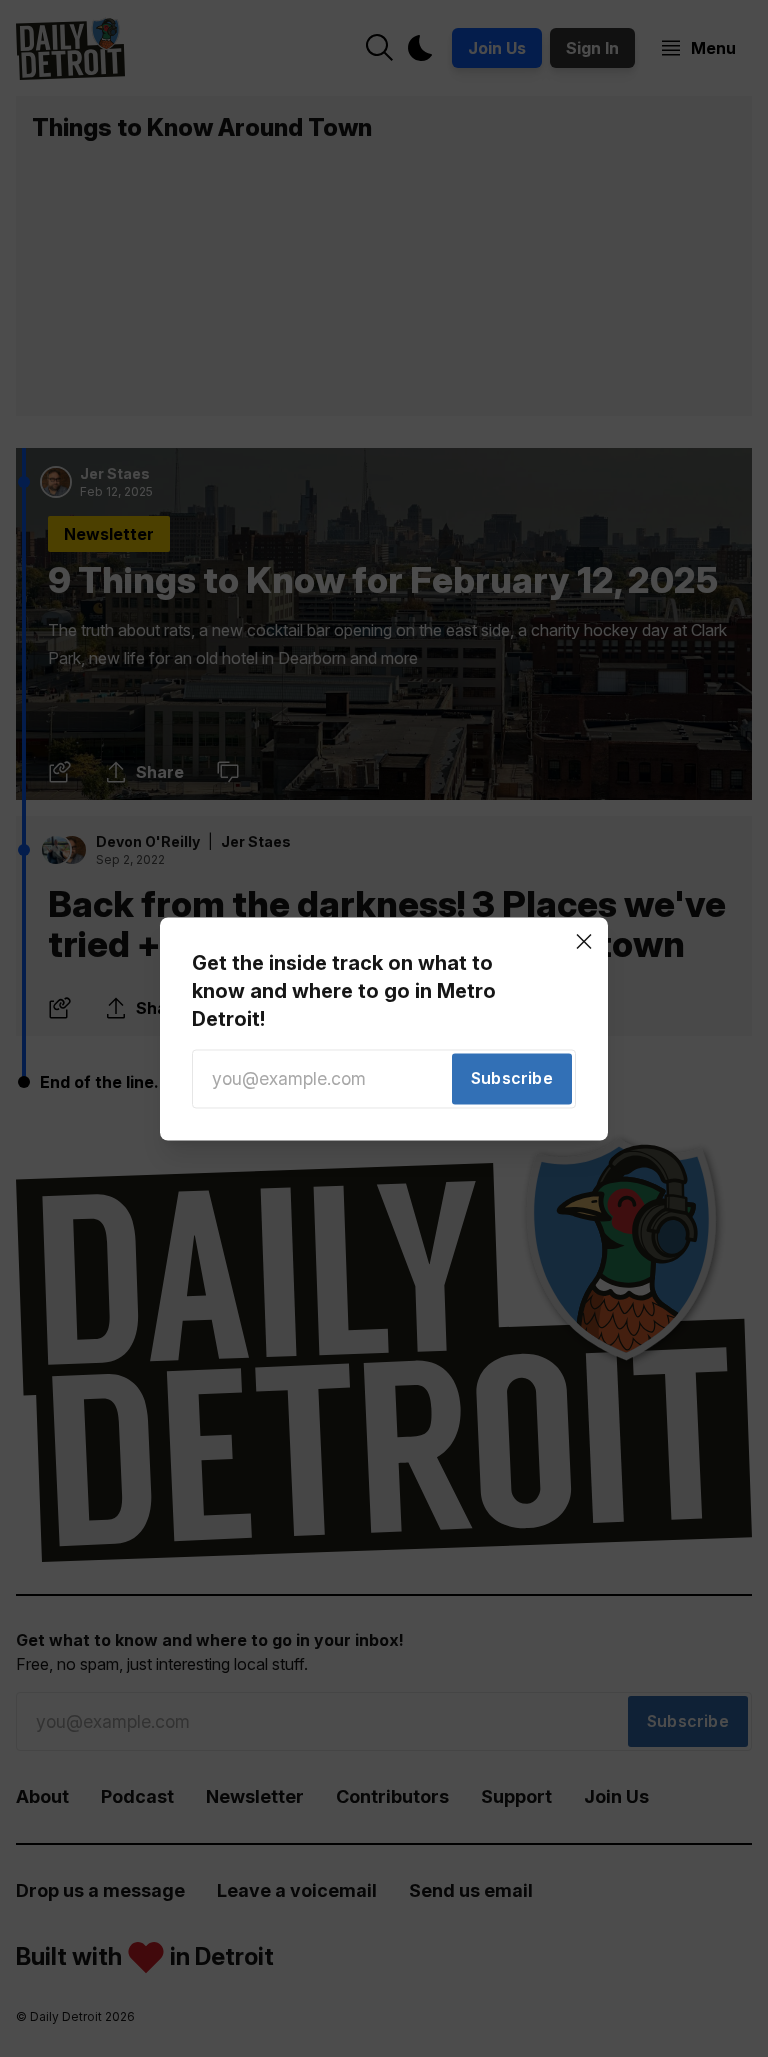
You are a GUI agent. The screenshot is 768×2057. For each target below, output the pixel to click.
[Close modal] (584, 941)
